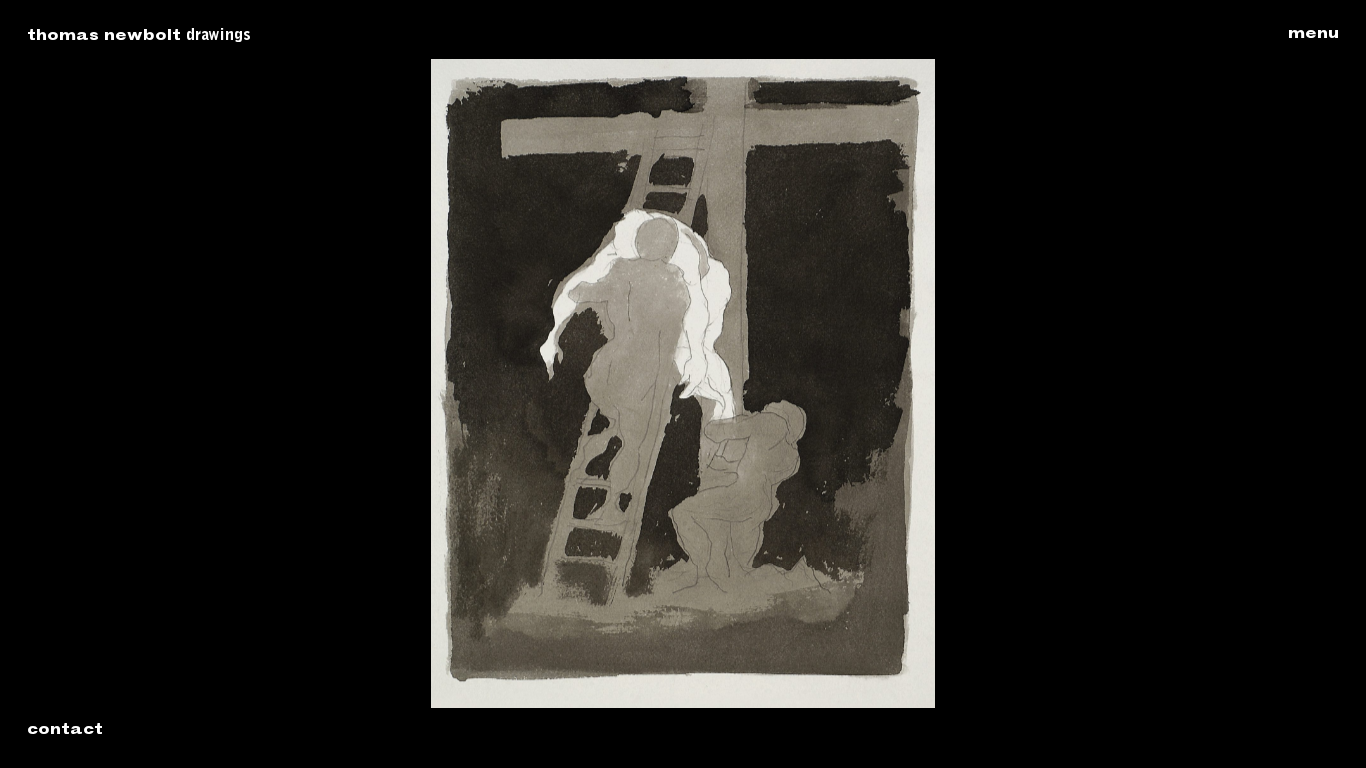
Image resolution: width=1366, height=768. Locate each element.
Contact (65, 731)
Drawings (218, 36)
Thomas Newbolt (104, 37)
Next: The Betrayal (1011, 383)
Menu (1313, 35)
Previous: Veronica (355, 383)
